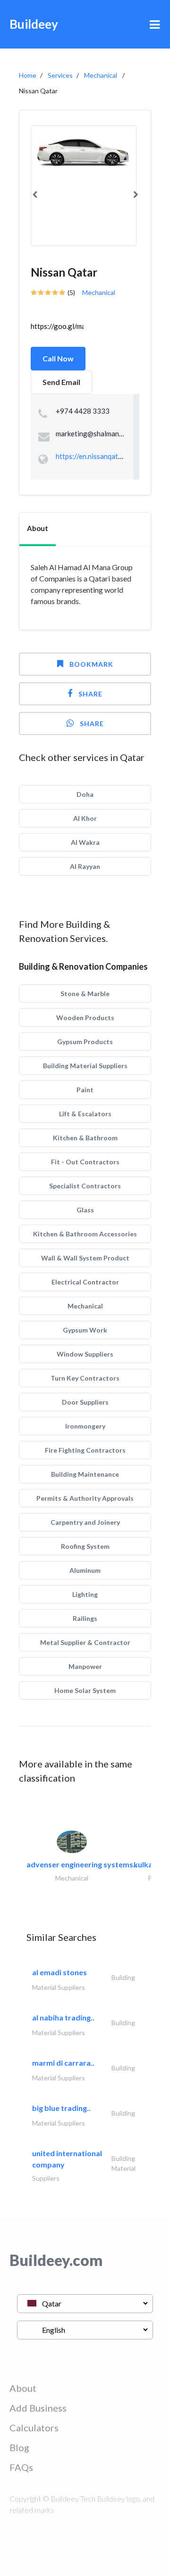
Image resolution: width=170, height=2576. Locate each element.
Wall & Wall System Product (85, 1258)
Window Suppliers (85, 1354)
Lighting (85, 1594)
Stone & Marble (85, 994)
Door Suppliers (85, 1402)
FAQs (21, 2467)
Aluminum (85, 1570)
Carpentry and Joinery (85, 1522)
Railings (85, 1618)
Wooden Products (85, 1018)
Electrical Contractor (85, 1282)
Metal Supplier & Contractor (85, 1642)
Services (60, 75)
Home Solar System (85, 1690)
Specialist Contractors (85, 1186)
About (23, 2388)
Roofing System (85, 1546)
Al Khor (85, 818)
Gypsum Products (85, 1042)
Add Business (38, 2408)
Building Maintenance (85, 1474)
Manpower (85, 1666)
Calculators (34, 2428)
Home (28, 75)
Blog (19, 2447)
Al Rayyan (85, 866)
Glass (85, 1210)
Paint (85, 1090)
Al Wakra (85, 842)
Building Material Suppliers (85, 1066)
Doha (85, 794)
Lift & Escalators (85, 1114)
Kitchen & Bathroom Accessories (85, 1234)
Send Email (61, 382)
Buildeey (34, 24)
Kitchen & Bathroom (85, 1138)
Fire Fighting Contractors (85, 1450)
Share (90, 694)
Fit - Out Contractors (85, 1162)
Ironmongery (85, 1426)
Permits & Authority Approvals (85, 1498)
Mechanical (101, 75)
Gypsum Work (85, 1330)
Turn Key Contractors (85, 1378)
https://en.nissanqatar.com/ (98, 456)
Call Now (58, 358)
